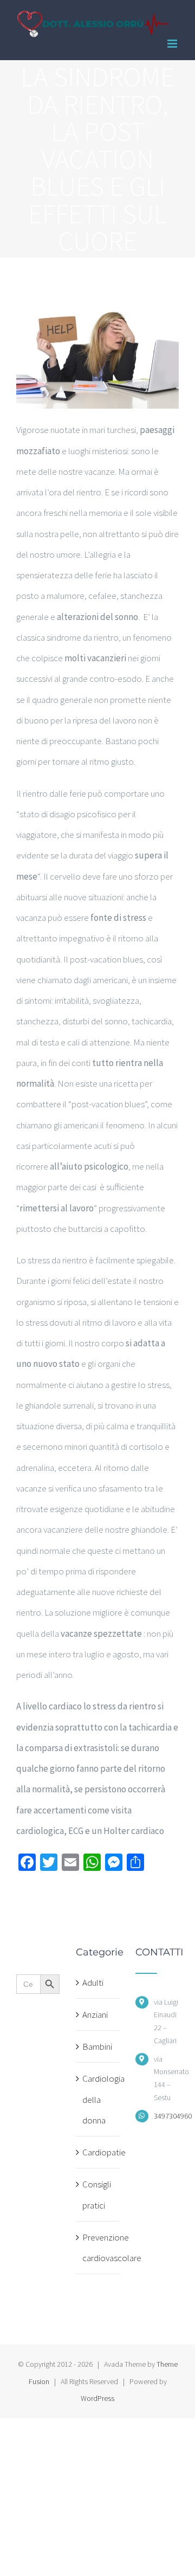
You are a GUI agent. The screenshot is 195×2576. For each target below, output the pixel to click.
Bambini (97, 2046)
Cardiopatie (98, 2152)
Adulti (93, 1983)
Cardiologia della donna (98, 2099)
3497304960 (166, 2116)
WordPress (97, 2398)
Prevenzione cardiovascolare (98, 2248)
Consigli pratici (97, 2194)
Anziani (95, 2015)
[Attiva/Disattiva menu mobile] (173, 44)
